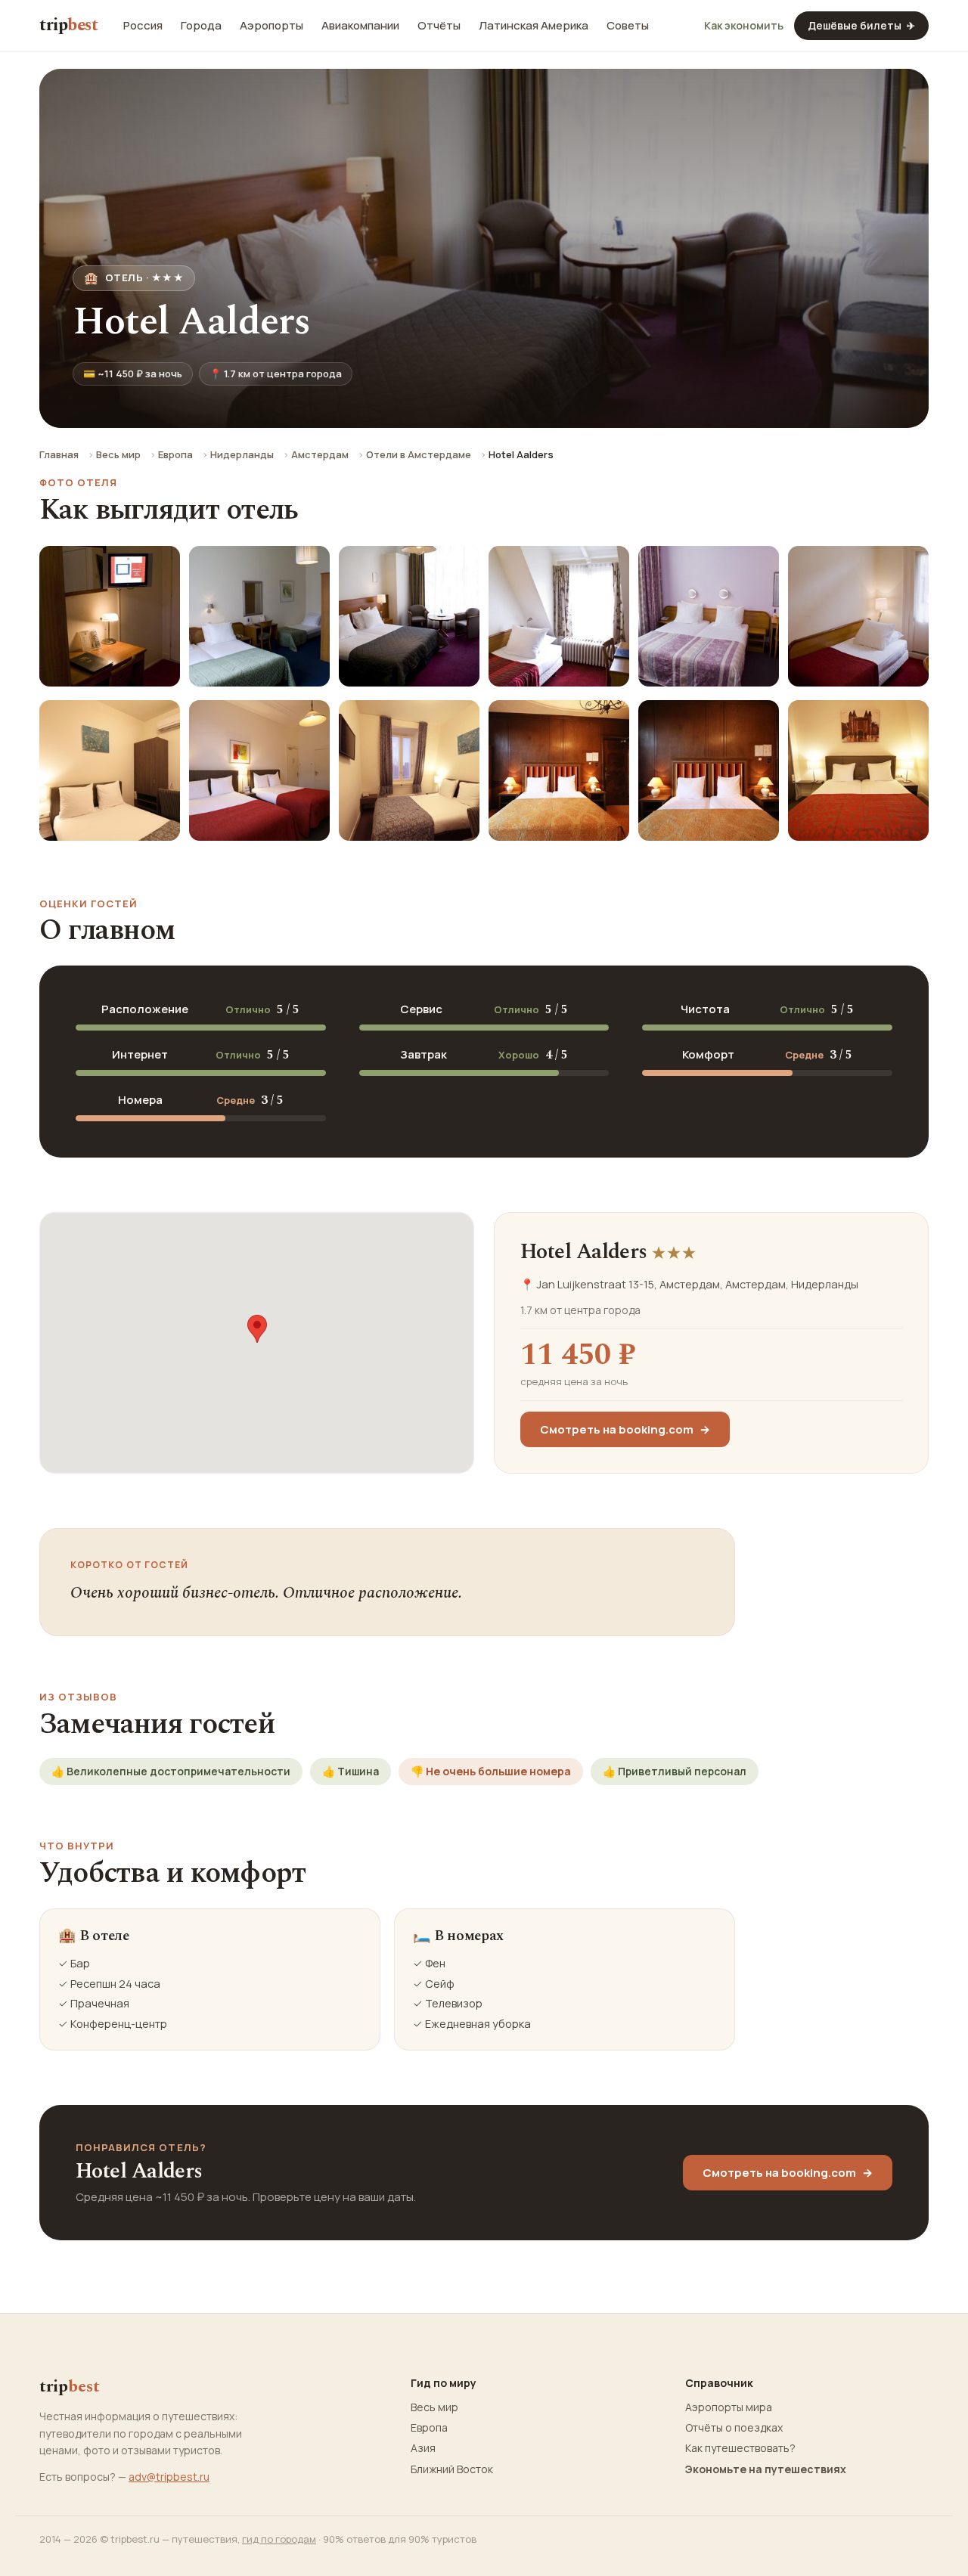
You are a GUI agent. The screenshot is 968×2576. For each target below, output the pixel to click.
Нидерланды (242, 454)
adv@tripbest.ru (169, 2477)
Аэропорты (271, 26)
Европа (175, 454)
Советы (628, 26)
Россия (143, 26)
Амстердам (320, 454)
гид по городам (279, 2539)
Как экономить (744, 26)
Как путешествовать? (740, 2448)
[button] (257, 1329)
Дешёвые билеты (861, 25)
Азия (423, 2448)
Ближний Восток (452, 2469)
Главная (59, 454)
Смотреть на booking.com (625, 1429)
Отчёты (439, 26)
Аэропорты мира (729, 2407)
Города (201, 26)
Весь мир (118, 454)
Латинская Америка (534, 26)
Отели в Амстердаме (419, 454)
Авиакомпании (360, 26)
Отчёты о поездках (734, 2428)
